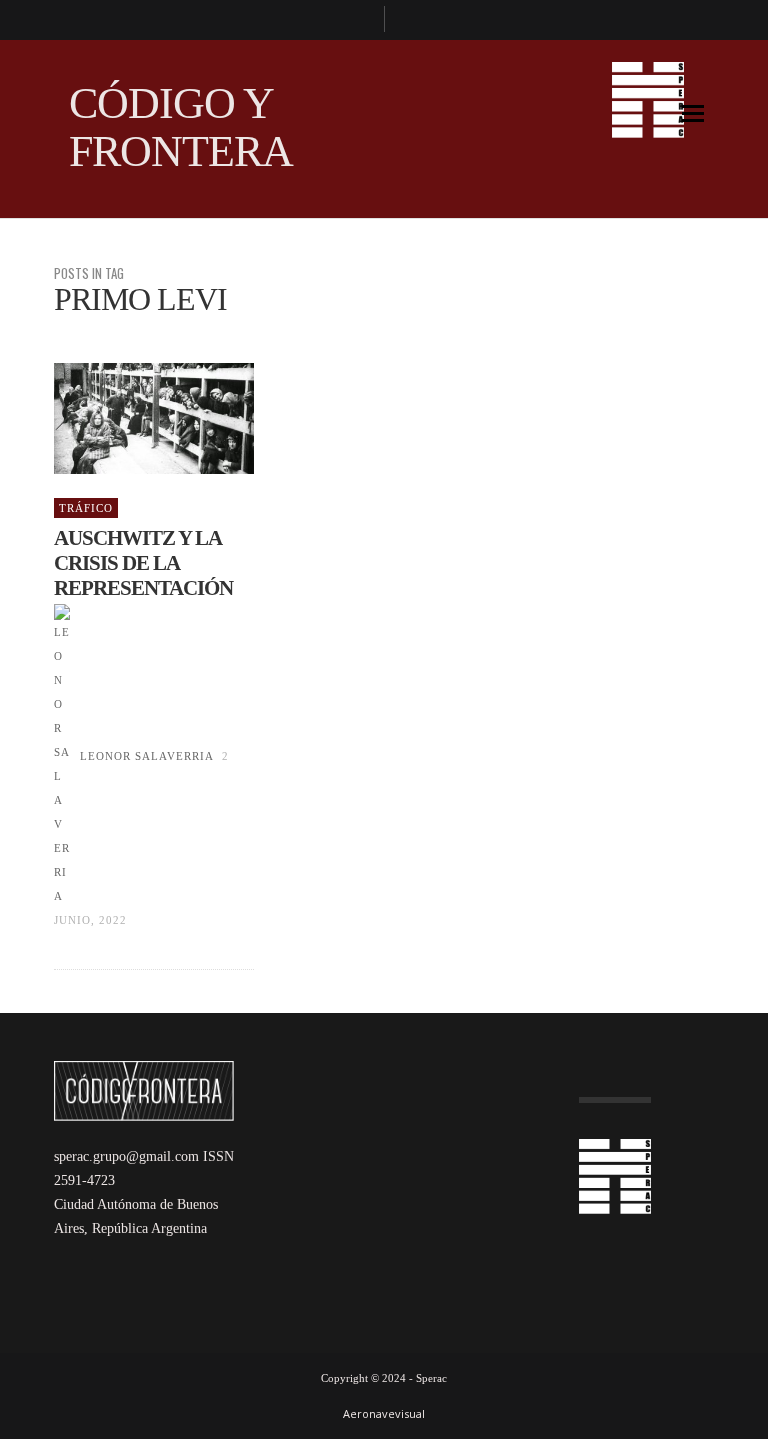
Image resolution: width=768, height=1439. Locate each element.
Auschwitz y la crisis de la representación (143, 563)
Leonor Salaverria (146, 756)
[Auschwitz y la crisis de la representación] (122, 419)
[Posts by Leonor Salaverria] (62, 756)
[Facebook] (360, 20)
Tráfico (86, 508)
